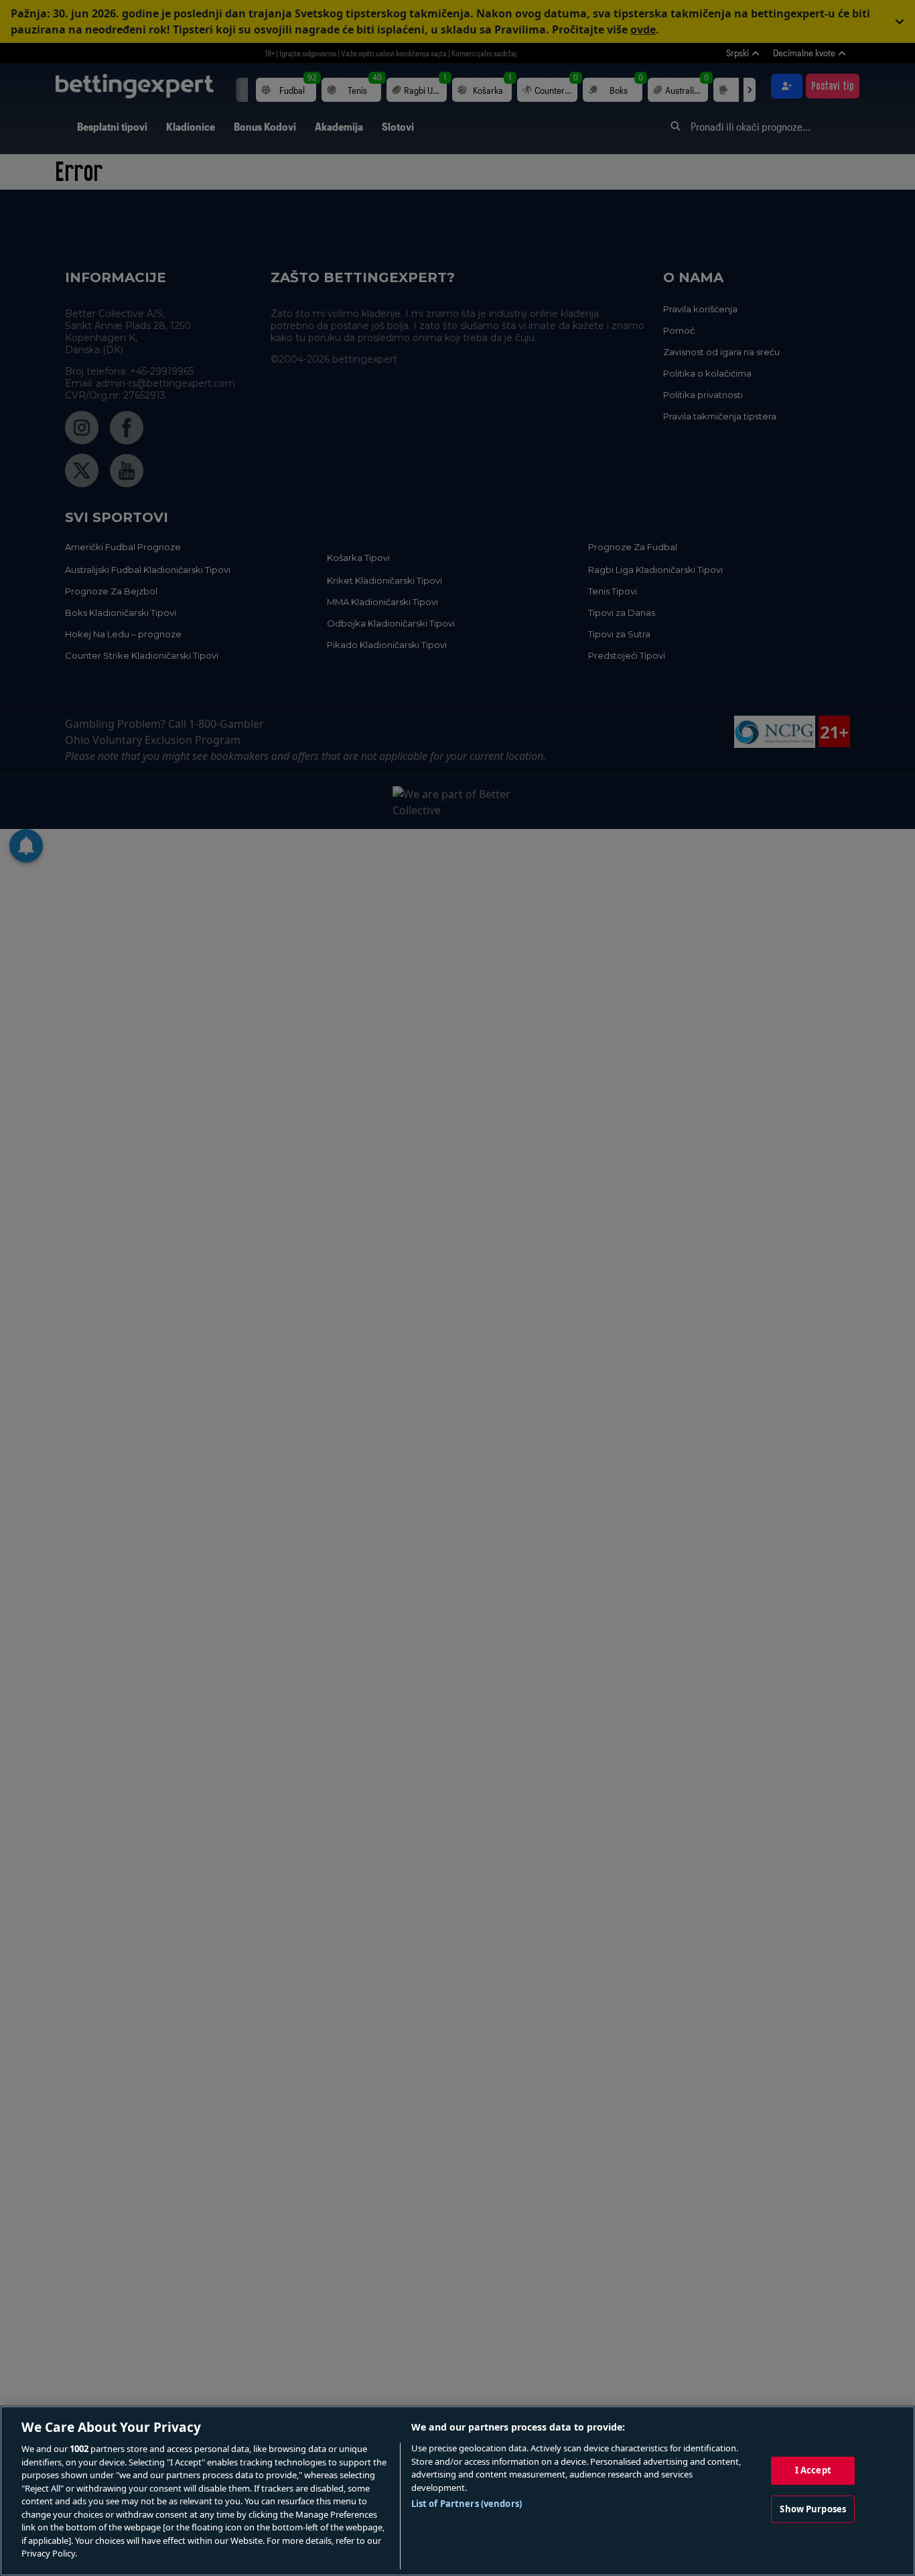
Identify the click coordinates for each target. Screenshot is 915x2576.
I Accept (813, 2470)
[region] (457, 2491)
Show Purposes (813, 2509)
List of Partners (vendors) (467, 2504)
